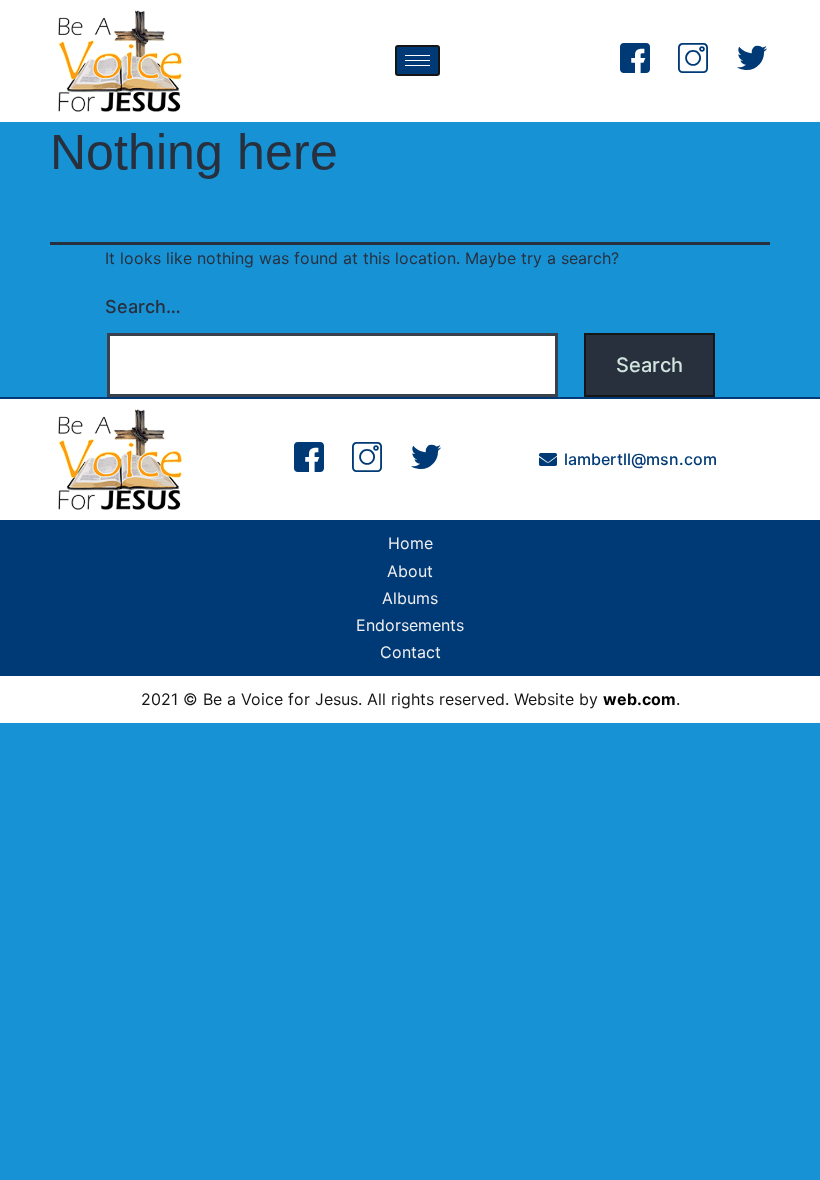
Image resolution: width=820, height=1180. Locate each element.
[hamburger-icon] (417, 60)
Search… (143, 306)
